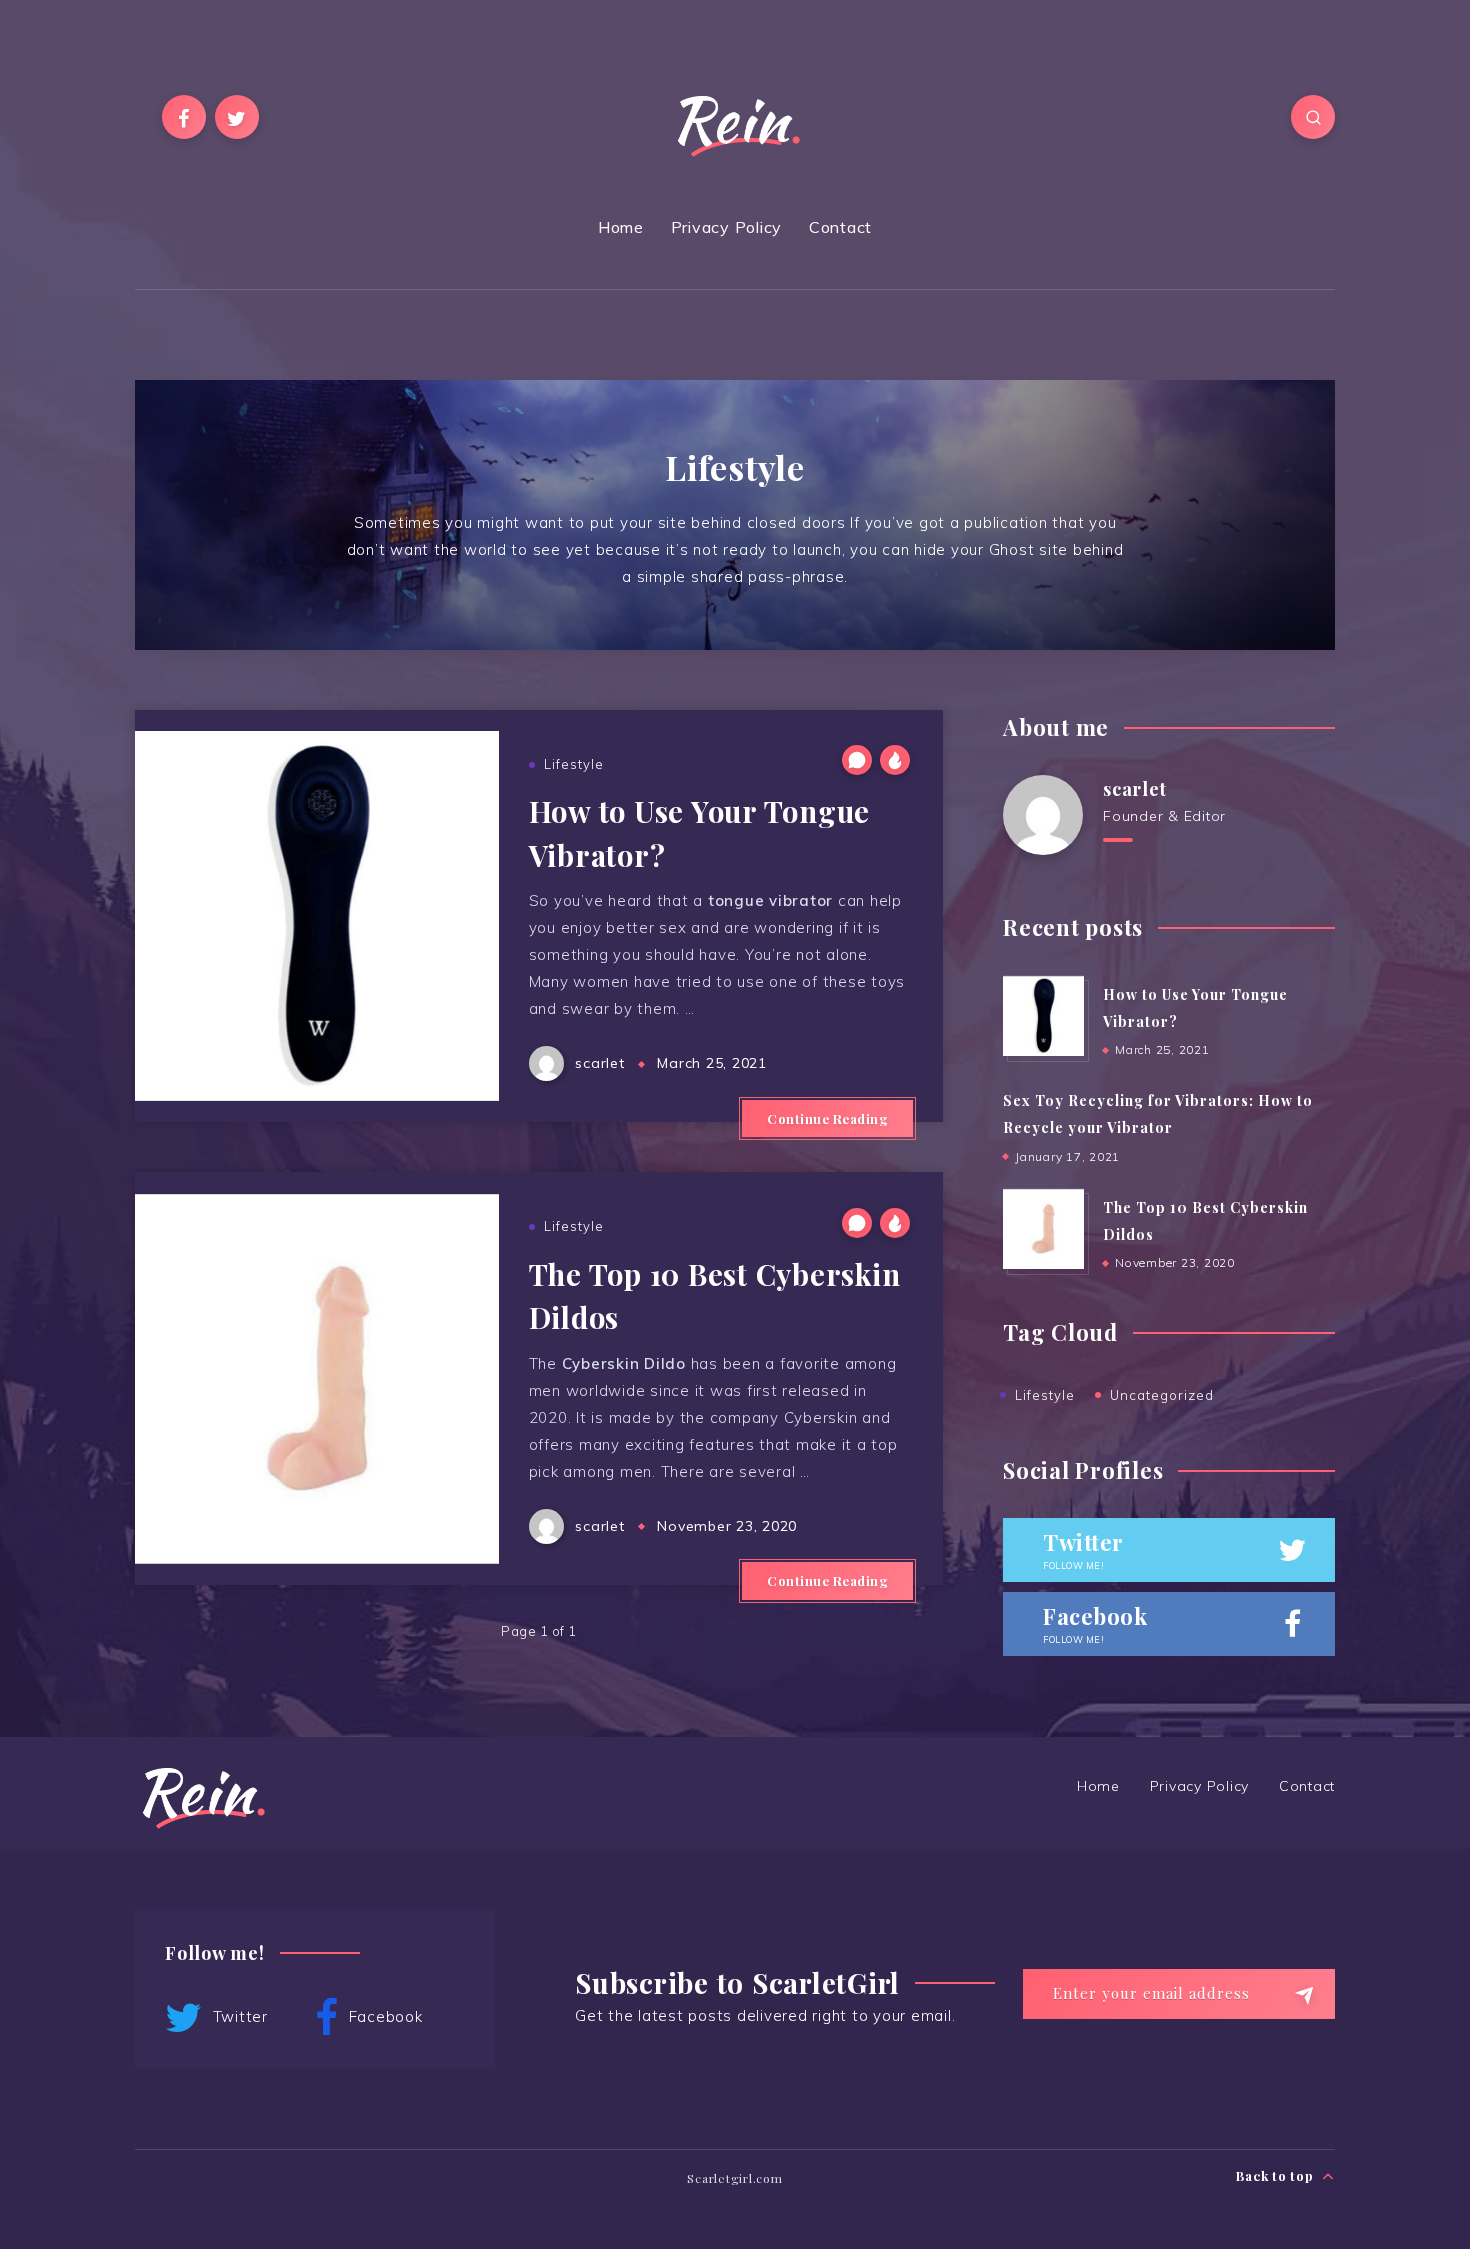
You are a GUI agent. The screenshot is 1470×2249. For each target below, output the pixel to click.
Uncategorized (1162, 1395)
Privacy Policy (727, 227)
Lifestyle (574, 764)
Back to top (1276, 2175)
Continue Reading (827, 1118)
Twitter (238, 2015)
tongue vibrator (770, 900)
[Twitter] (237, 117)
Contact (840, 227)
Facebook (383, 2015)
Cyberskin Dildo (624, 1363)
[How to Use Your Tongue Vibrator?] (1043, 1016)
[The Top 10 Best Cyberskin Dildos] (1043, 1229)
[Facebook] (184, 117)
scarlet (1134, 789)
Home (621, 227)
